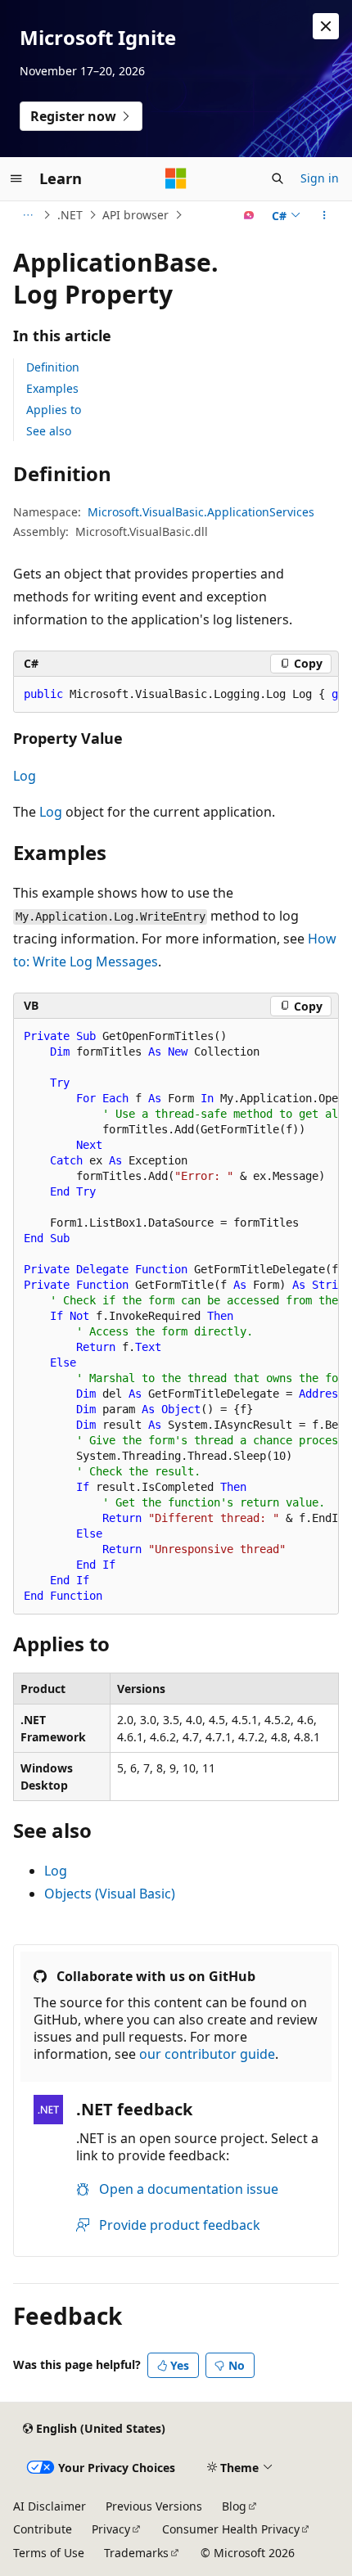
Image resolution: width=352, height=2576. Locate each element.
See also (49, 431)
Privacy (111, 2529)
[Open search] (278, 178)
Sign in (320, 178)
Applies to (54, 410)
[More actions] (325, 215)
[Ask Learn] (249, 215)
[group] (176, 695)
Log (25, 776)
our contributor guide (207, 2054)
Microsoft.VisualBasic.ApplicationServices (201, 512)
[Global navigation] (16, 178)
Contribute (43, 2529)
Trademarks (136, 2553)
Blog (234, 2506)
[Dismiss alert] (326, 26)
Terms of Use (49, 2553)
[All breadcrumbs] (27, 215)
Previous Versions (154, 2506)
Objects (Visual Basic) (110, 1894)
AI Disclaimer (50, 2506)
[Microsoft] (176, 178)
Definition (53, 367)
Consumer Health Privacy (231, 2529)
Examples (52, 388)
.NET (70, 215)
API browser (135, 215)
